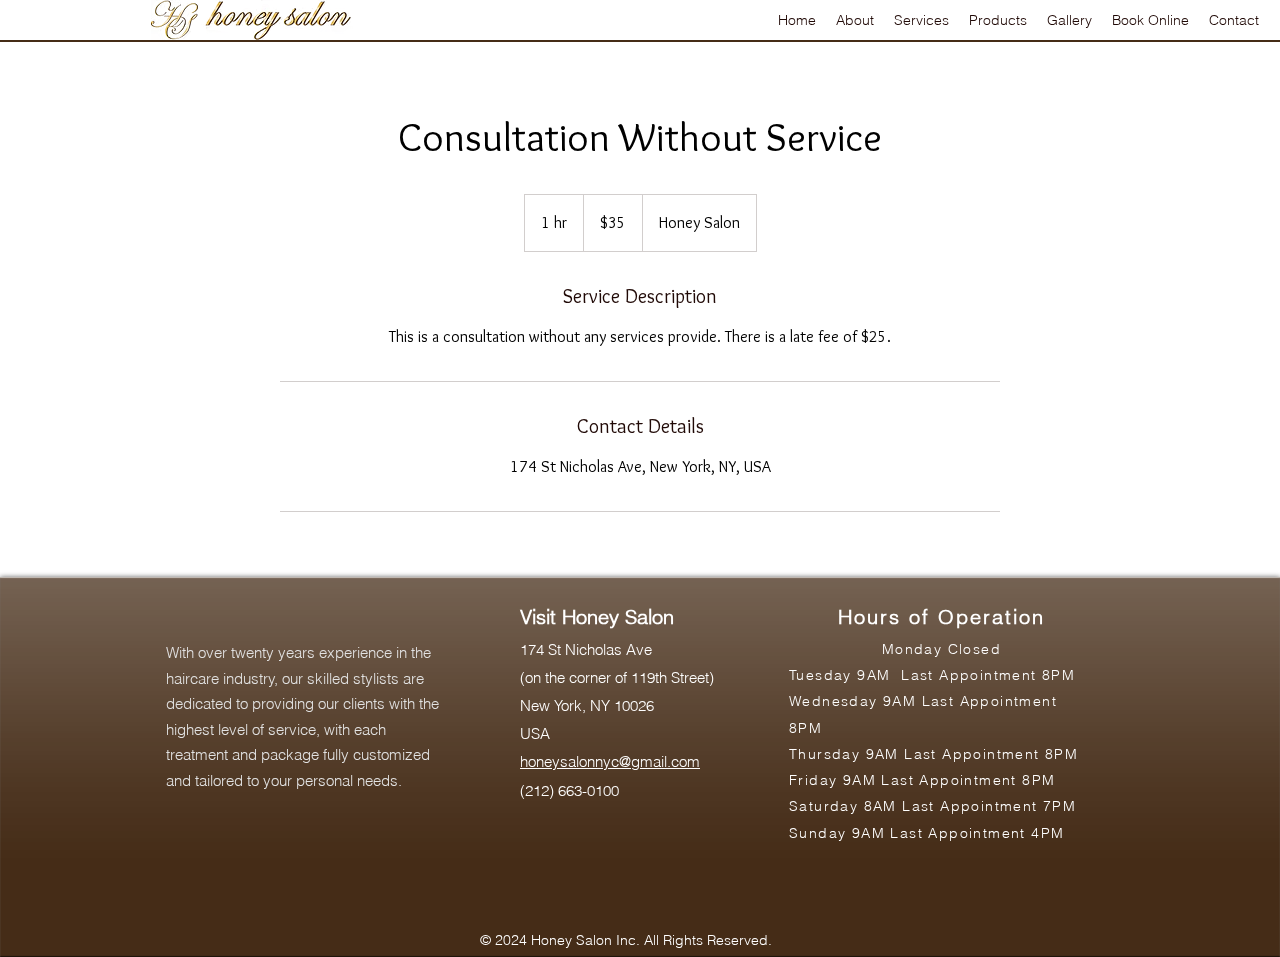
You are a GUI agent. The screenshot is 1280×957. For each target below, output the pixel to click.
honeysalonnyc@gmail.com (610, 761)
